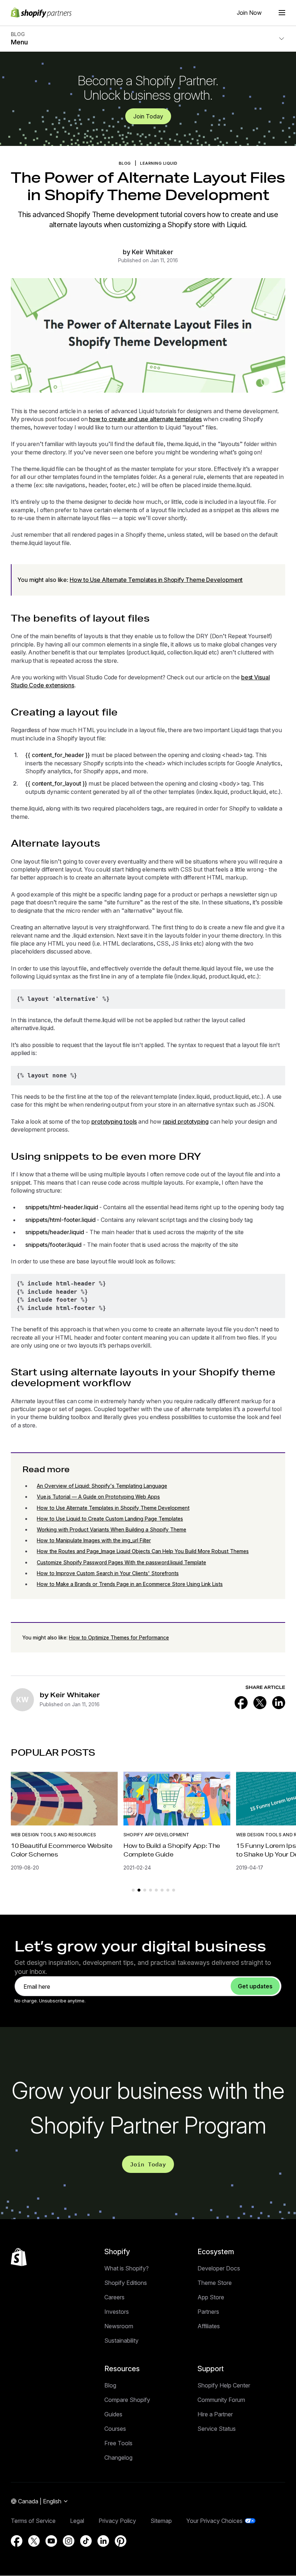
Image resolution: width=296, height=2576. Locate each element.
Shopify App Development (156, 1835)
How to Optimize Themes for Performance (119, 1637)
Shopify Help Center (224, 2385)
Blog (110, 2385)
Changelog (118, 2458)
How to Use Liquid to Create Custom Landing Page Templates (110, 1519)
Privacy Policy (117, 2521)
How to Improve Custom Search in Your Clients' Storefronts (108, 1573)
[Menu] (282, 13)
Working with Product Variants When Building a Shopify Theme (112, 1529)
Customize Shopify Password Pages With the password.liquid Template (121, 1562)
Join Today (148, 116)
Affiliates (209, 2326)
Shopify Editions (126, 2283)
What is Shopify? (127, 2268)
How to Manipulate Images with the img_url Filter (94, 1540)
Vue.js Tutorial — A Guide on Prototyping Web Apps (98, 1497)
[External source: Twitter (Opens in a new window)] (260, 1703)
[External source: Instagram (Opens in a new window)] (69, 2541)
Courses (115, 2429)
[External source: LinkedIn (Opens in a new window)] (279, 1703)
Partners (208, 2312)
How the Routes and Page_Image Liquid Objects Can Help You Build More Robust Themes (143, 1551)
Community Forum (221, 2400)
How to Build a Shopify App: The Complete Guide (172, 1850)
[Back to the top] (19, 2257)
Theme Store (215, 2283)
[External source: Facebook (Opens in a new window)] (241, 1703)
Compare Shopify (127, 2400)
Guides (113, 2414)
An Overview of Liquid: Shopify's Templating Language (102, 1486)
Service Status (217, 2429)
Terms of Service (33, 2521)
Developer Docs (219, 2268)
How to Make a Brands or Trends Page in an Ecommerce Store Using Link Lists (130, 1584)
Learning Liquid (159, 163)
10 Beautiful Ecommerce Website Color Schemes (62, 1850)
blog (125, 163)
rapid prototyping (186, 1121)
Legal (77, 2521)
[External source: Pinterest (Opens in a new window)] (121, 2541)
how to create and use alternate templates (145, 419)
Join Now (249, 13)
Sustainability (121, 2341)
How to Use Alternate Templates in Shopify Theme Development (156, 580)
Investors (117, 2312)
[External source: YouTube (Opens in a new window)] (51, 2541)
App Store (211, 2297)
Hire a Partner (215, 2414)
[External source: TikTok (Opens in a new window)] (86, 2541)
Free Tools (118, 2443)
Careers (114, 2297)
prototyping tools (114, 1121)
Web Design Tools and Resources (53, 1835)
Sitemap (161, 2521)
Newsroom (119, 2326)
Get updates (255, 1986)
